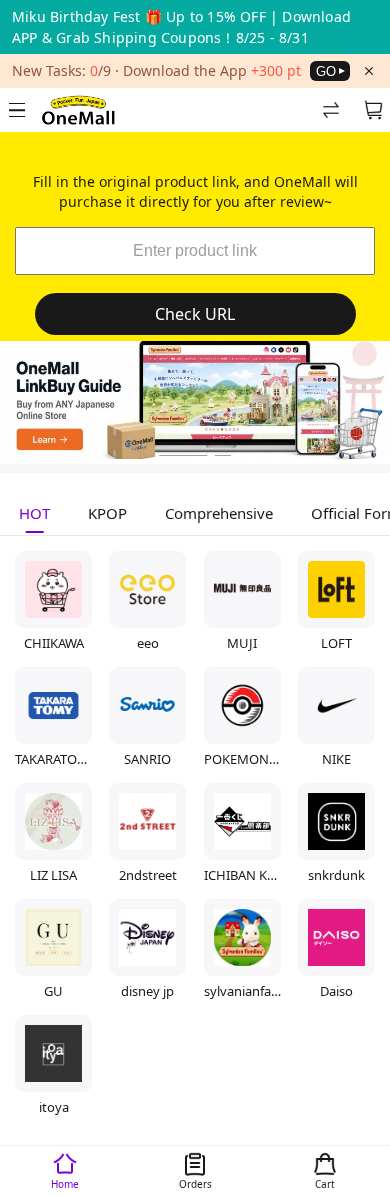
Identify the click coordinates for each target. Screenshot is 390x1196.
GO (326, 71)
